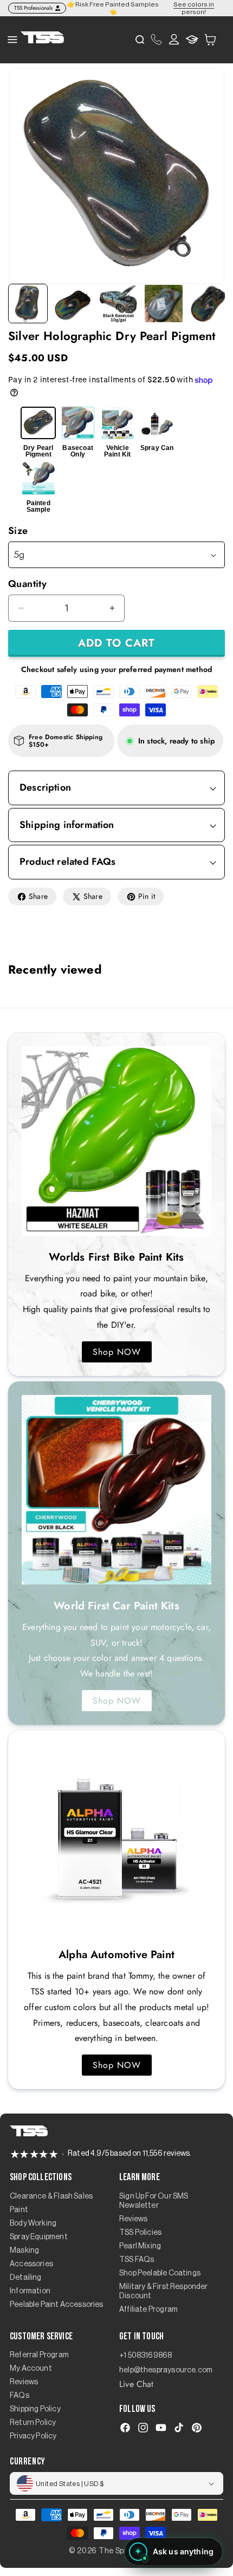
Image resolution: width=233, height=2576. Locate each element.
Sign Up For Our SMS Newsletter (154, 2201)
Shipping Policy (35, 2409)
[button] (210, 39)
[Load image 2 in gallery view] (73, 304)
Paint (19, 2210)
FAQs (20, 2396)
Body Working (33, 2223)
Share (38, 896)
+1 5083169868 (145, 2356)
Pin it (147, 896)
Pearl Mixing (140, 2246)
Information (30, 2291)
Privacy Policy (33, 2436)
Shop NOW (117, 1352)
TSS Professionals (33, 8)
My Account (31, 2369)
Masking (24, 2251)
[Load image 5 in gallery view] (209, 304)
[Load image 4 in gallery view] (163, 304)
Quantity (27, 584)
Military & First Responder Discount (164, 2291)
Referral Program (39, 2355)
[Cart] (210, 40)
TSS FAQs (137, 2260)
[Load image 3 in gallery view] (118, 304)
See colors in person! (194, 8)
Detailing (26, 2278)
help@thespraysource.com (166, 2370)
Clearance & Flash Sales (51, 2196)
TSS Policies (140, 2233)
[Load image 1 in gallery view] (28, 304)
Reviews (133, 2219)
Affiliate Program (148, 2310)
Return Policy (33, 2423)
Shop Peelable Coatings (160, 2273)
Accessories (31, 2264)
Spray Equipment (39, 2237)
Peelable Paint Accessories (57, 2305)
